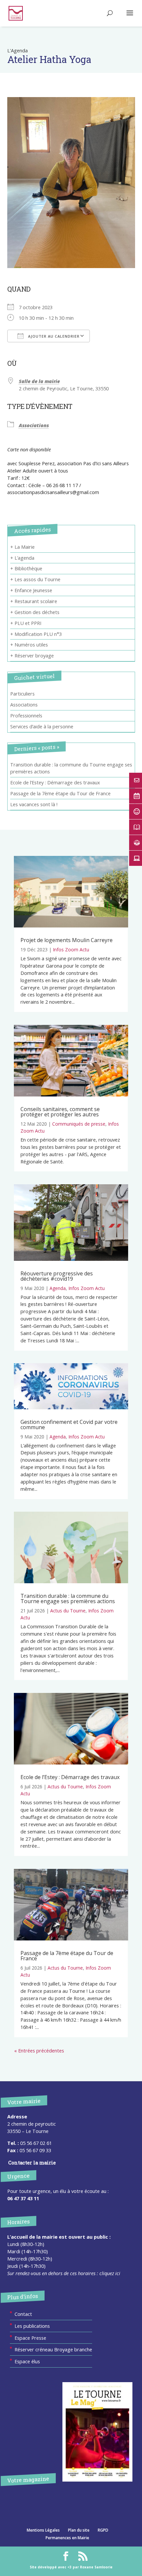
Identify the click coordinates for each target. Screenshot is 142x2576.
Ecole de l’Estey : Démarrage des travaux (55, 782)
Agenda (58, 1288)
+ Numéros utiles (29, 644)
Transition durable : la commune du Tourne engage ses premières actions (68, 1598)
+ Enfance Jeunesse (31, 590)
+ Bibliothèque (26, 568)
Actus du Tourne (68, 1611)
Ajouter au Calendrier (53, 336)
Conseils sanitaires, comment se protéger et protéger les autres (60, 1112)
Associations (34, 425)
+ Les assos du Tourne (35, 579)
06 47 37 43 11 (23, 2198)
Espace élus (27, 2361)
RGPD (103, 2530)
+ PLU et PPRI (26, 623)
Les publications (32, 2326)
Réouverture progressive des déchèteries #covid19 (57, 1276)
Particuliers (22, 694)
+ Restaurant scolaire (34, 601)
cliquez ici (110, 2273)
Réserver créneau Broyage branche (53, 2349)
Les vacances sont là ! (34, 804)
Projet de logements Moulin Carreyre (67, 940)
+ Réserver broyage (32, 655)
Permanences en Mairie (67, 2538)
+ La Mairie (22, 547)
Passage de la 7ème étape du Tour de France (60, 793)
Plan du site (79, 2530)
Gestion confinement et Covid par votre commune (69, 1425)
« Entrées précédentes (39, 2050)
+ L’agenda (22, 558)
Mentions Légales (43, 2530)
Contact (23, 2314)
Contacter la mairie (32, 2163)
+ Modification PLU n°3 (36, 634)
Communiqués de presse (79, 1124)
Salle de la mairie (39, 381)
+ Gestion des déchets (35, 612)
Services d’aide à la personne (42, 726)
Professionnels (26, 715)
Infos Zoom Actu (71, 950)
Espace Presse (30, 2338)
